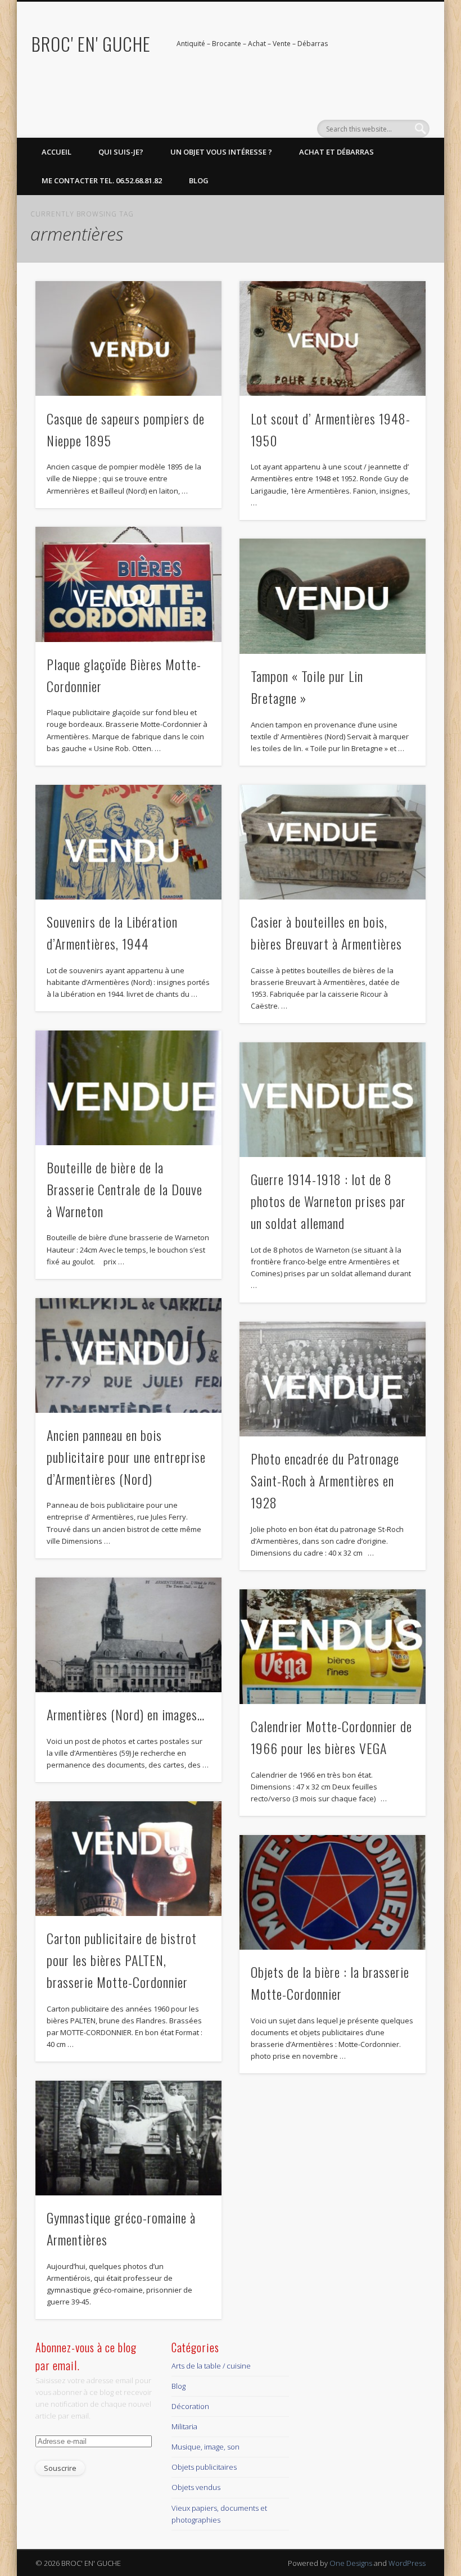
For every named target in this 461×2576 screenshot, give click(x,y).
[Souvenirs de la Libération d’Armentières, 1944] (128, 842)
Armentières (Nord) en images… (126, 1714)
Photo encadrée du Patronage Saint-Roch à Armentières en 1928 (325, 1480)
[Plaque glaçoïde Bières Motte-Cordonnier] (128, 584)
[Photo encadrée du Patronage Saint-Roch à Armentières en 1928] (333, 1379)
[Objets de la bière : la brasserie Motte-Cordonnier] (333, 1892)
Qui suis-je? (121, 152)
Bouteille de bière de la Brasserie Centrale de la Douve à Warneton (125, 1189)
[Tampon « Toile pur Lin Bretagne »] (333, 596)
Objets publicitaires (204, 2467)
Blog (199, 180)
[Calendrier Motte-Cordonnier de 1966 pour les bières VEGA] (333, 1647)
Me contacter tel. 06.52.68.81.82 (102, 180)
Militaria (184, 2426)
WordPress (407, 2563)
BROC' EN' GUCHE (91, 44)
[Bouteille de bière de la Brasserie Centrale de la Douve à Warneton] (128, 1088)
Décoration (190, 2406)
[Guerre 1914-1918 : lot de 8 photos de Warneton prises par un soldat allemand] (333, 1100)
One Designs (351, 2563)
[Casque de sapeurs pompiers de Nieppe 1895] (128, 338)
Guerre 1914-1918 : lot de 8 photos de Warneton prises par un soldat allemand (328, 1201)
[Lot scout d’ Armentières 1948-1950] (333, 338)
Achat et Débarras (336, 152)
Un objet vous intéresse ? (221, 152)
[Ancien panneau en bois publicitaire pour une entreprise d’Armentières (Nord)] (128, 1355)
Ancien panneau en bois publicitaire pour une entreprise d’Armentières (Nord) (126, 1457)
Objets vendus (196, 2487)
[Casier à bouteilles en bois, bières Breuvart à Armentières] (333, 842)
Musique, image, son (205, 2447)
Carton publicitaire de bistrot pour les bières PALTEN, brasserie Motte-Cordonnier (122, 1960)
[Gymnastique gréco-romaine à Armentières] (128, 2138)
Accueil (57, 152)
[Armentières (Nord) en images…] (128, 1635)
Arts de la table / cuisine (211, 2366)
